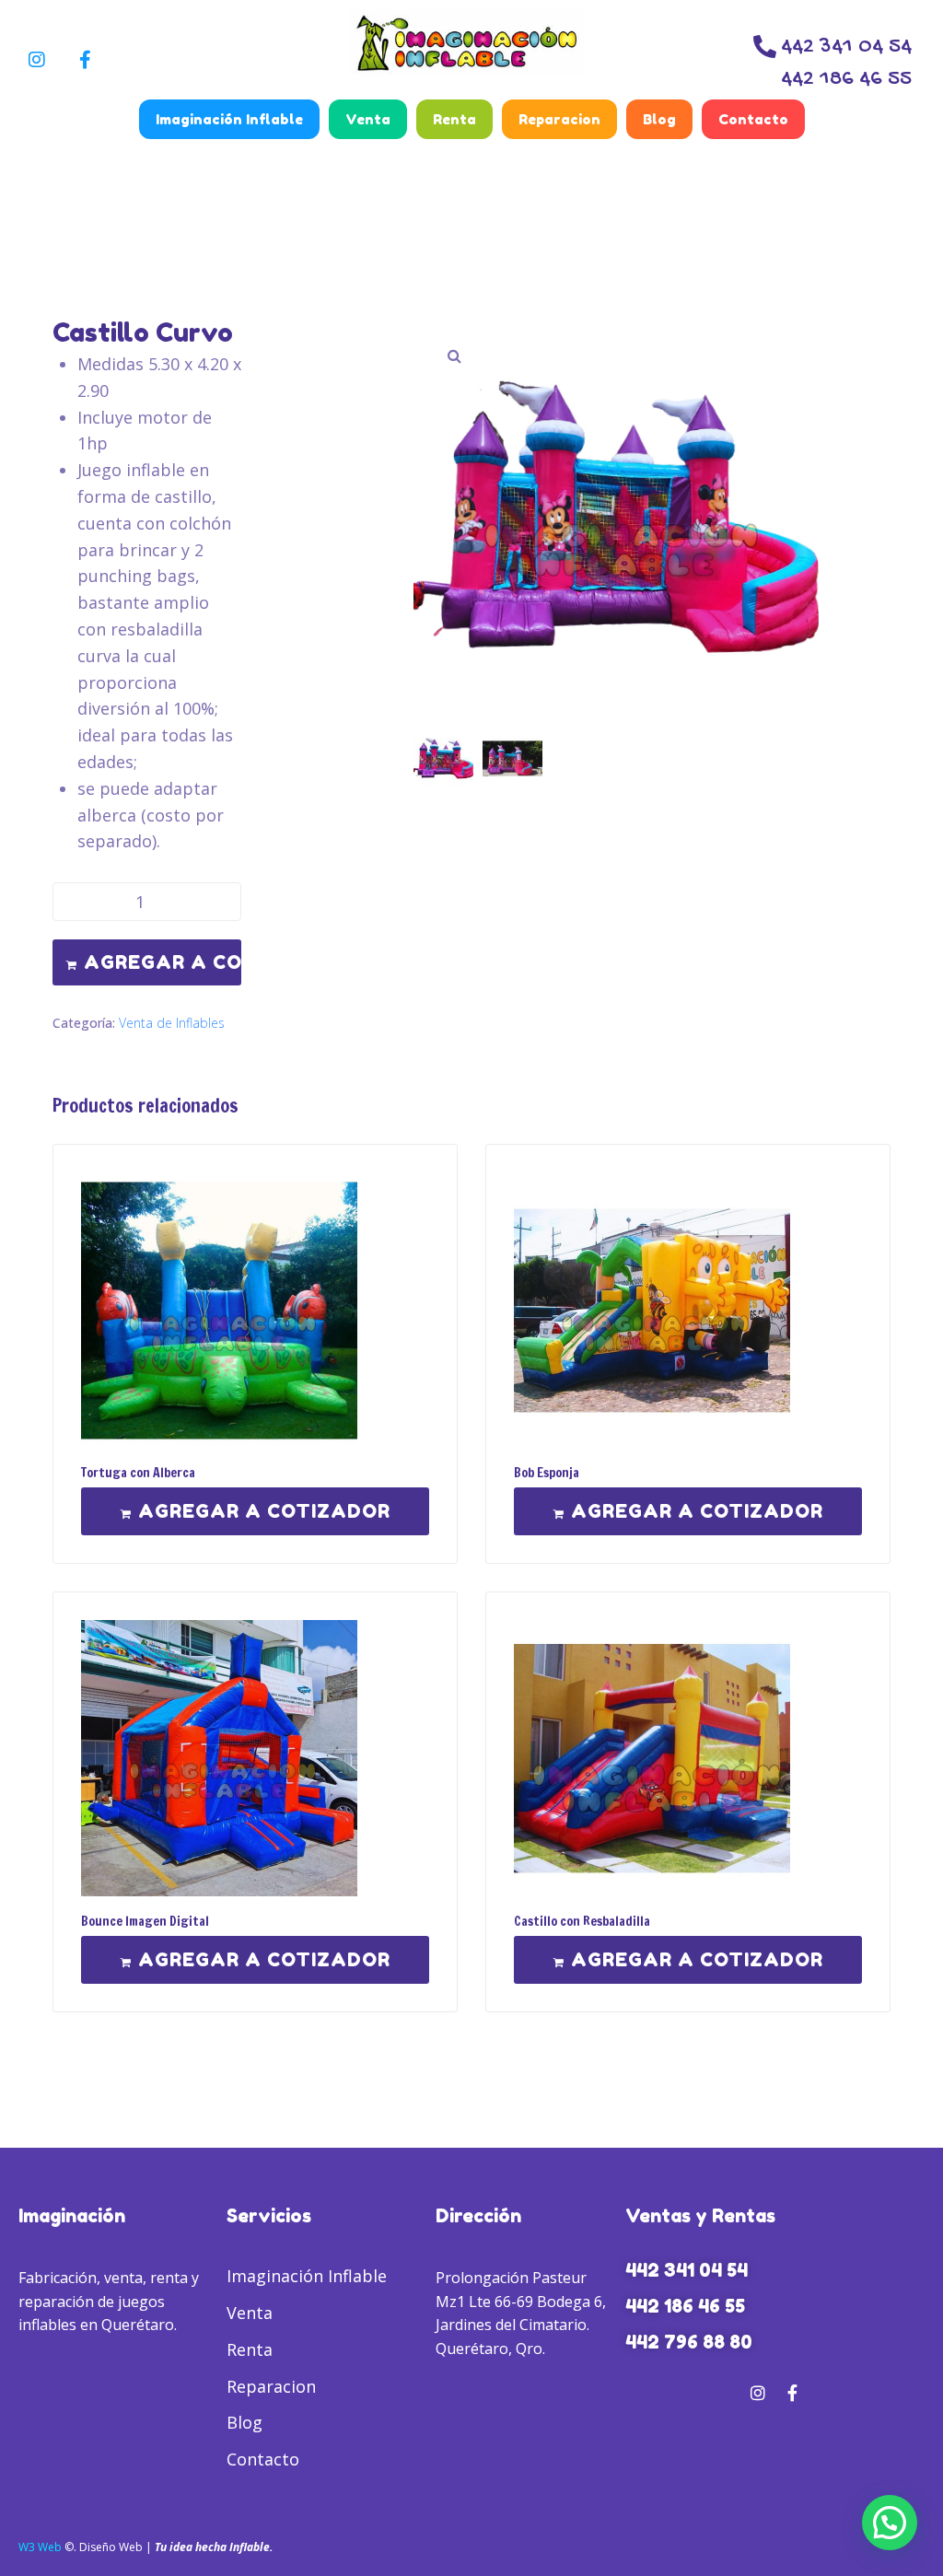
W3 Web (40, 2547)
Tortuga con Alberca (138, 1473)
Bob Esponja (547, 1473)
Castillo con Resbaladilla (582, 1921)
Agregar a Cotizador (163, 962)
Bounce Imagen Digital (145, 1921)
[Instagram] (37, 60)
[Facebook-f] (85, 60)
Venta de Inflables (172, 1023)
